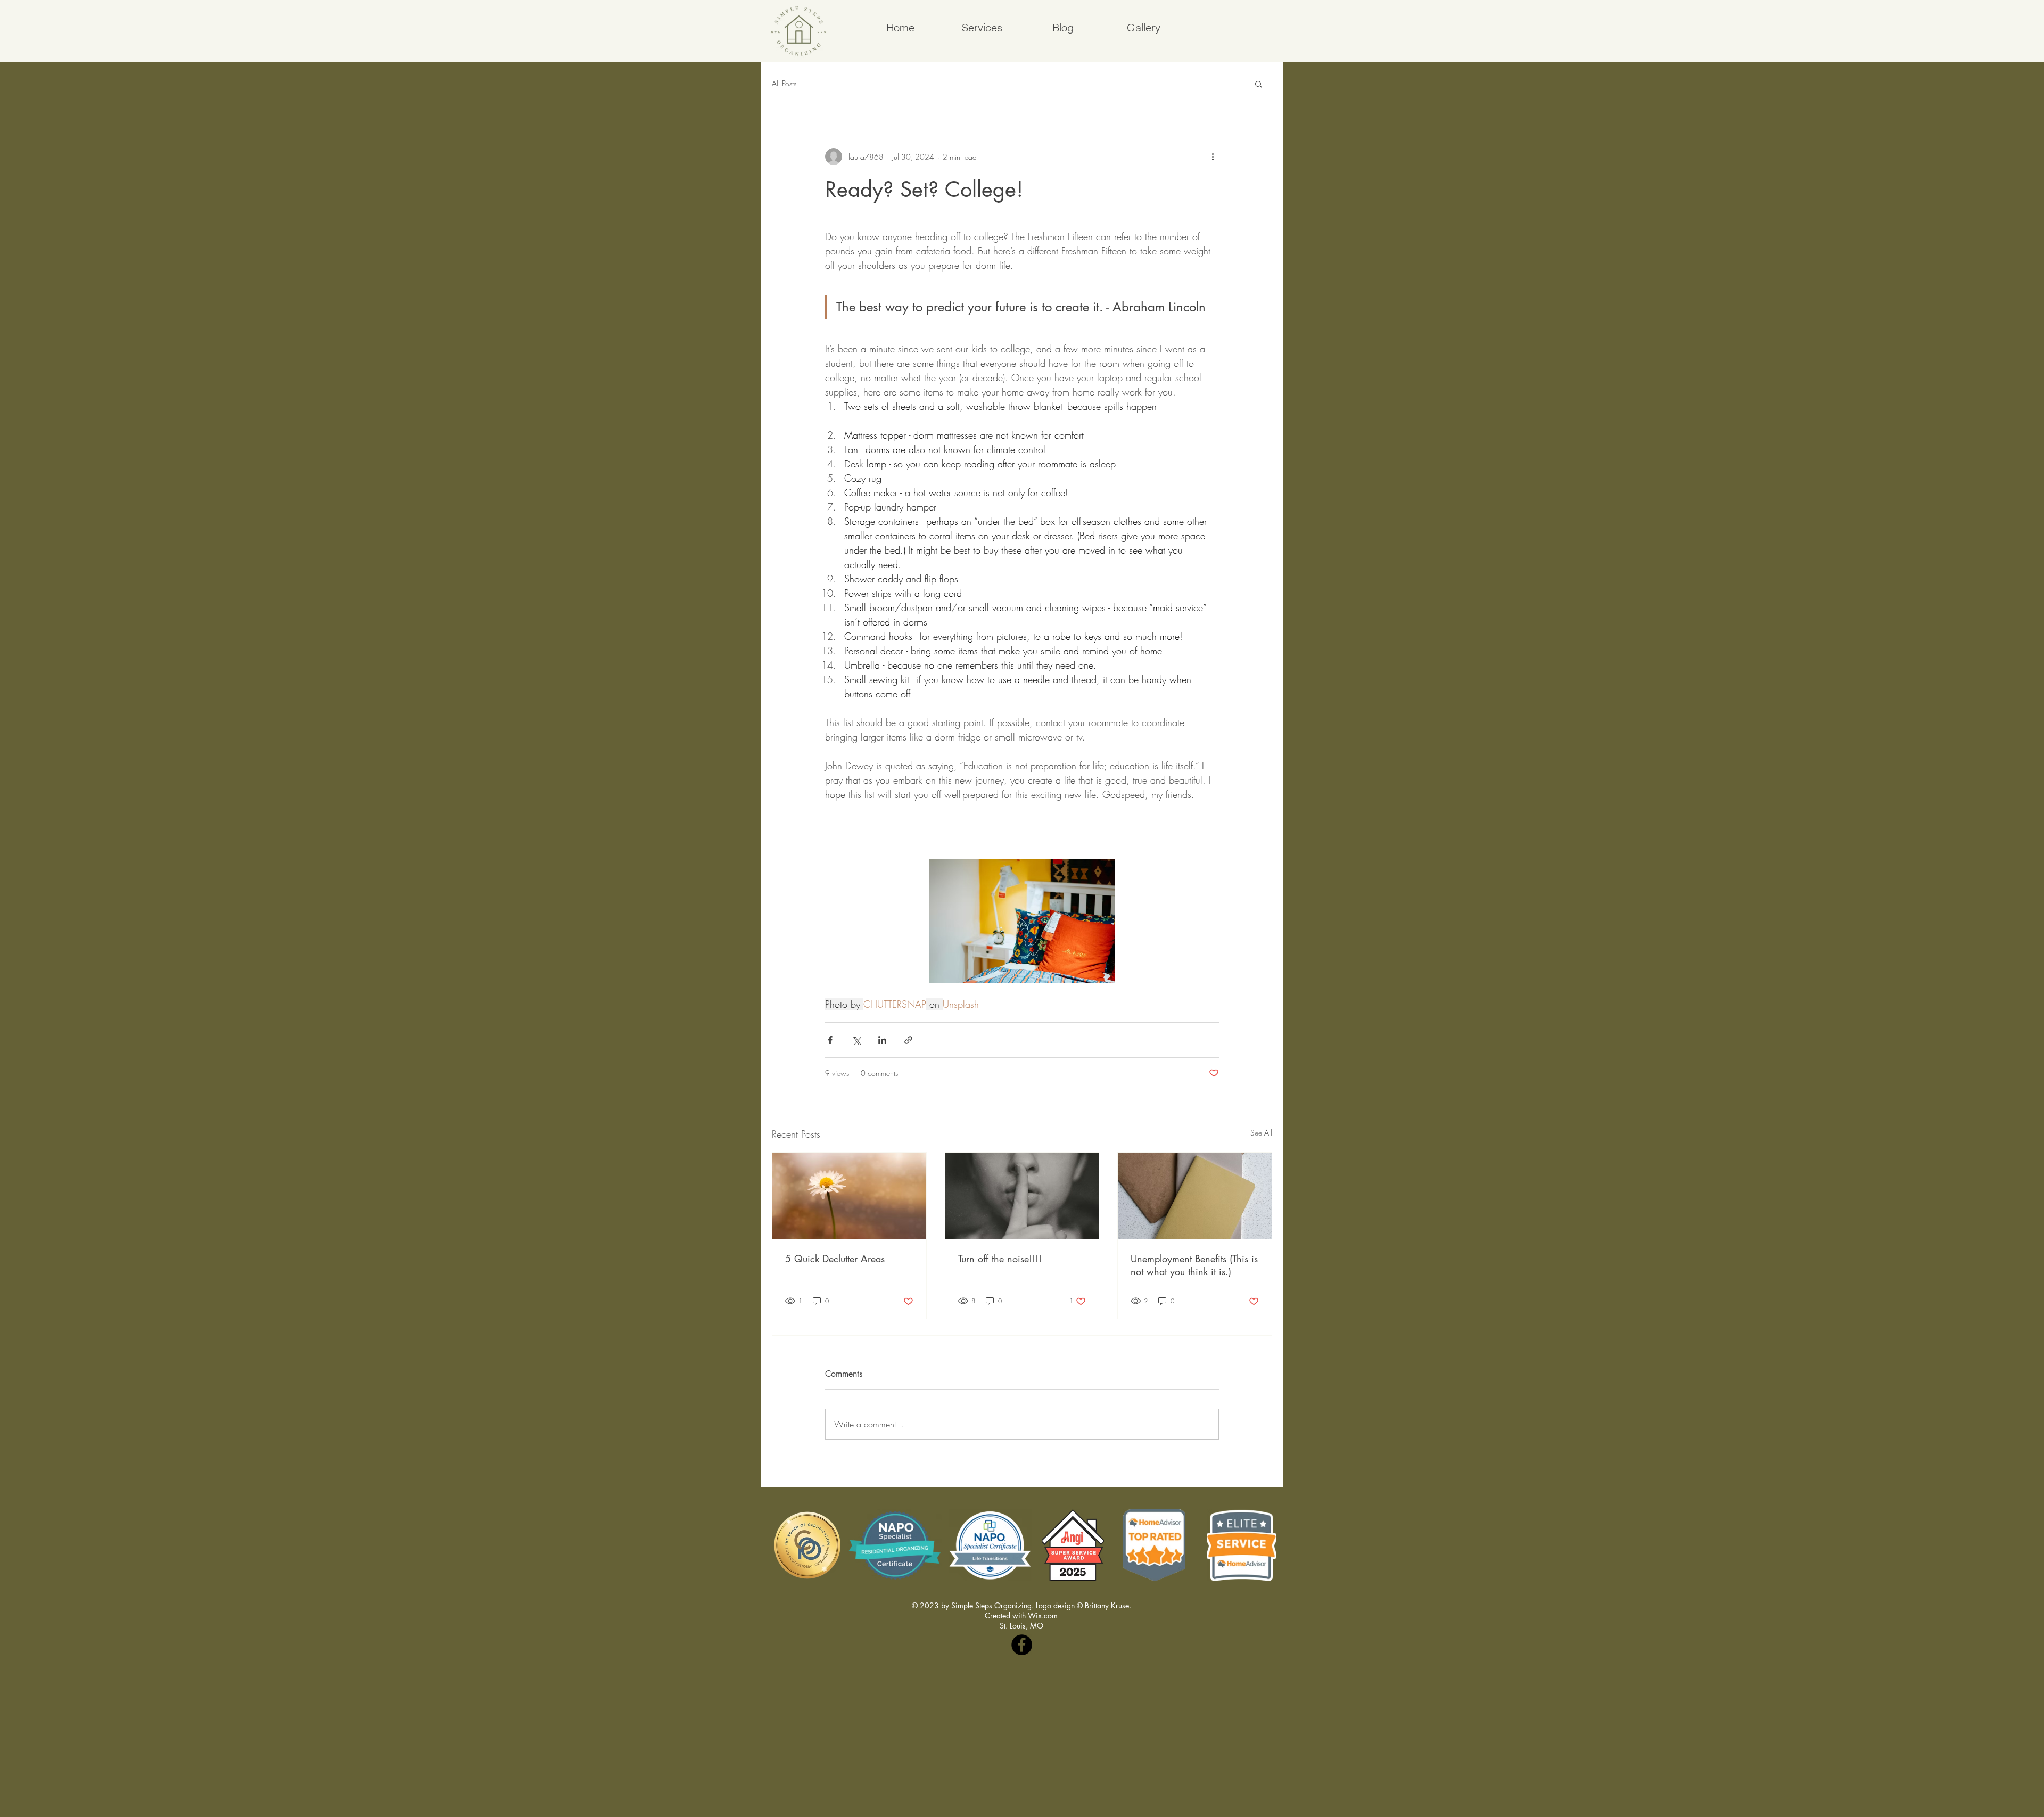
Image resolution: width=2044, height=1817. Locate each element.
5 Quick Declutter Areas (835, 1259)
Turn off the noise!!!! (1000, 1259)
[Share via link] (908, 1040)
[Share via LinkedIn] (882, 1040)
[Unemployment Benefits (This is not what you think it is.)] (1195, 1196)
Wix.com (1043, 1615)
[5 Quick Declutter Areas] (849, 1196)
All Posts (784, 83)
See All (1261, 1133)
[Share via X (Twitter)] (856, 1040)
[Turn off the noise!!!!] (1022, 1196)
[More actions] (1213, 157)
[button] (1259, 84)
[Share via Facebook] (830, 1040)
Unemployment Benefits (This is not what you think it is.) (1194, 1265)
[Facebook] (1022, 1645)
